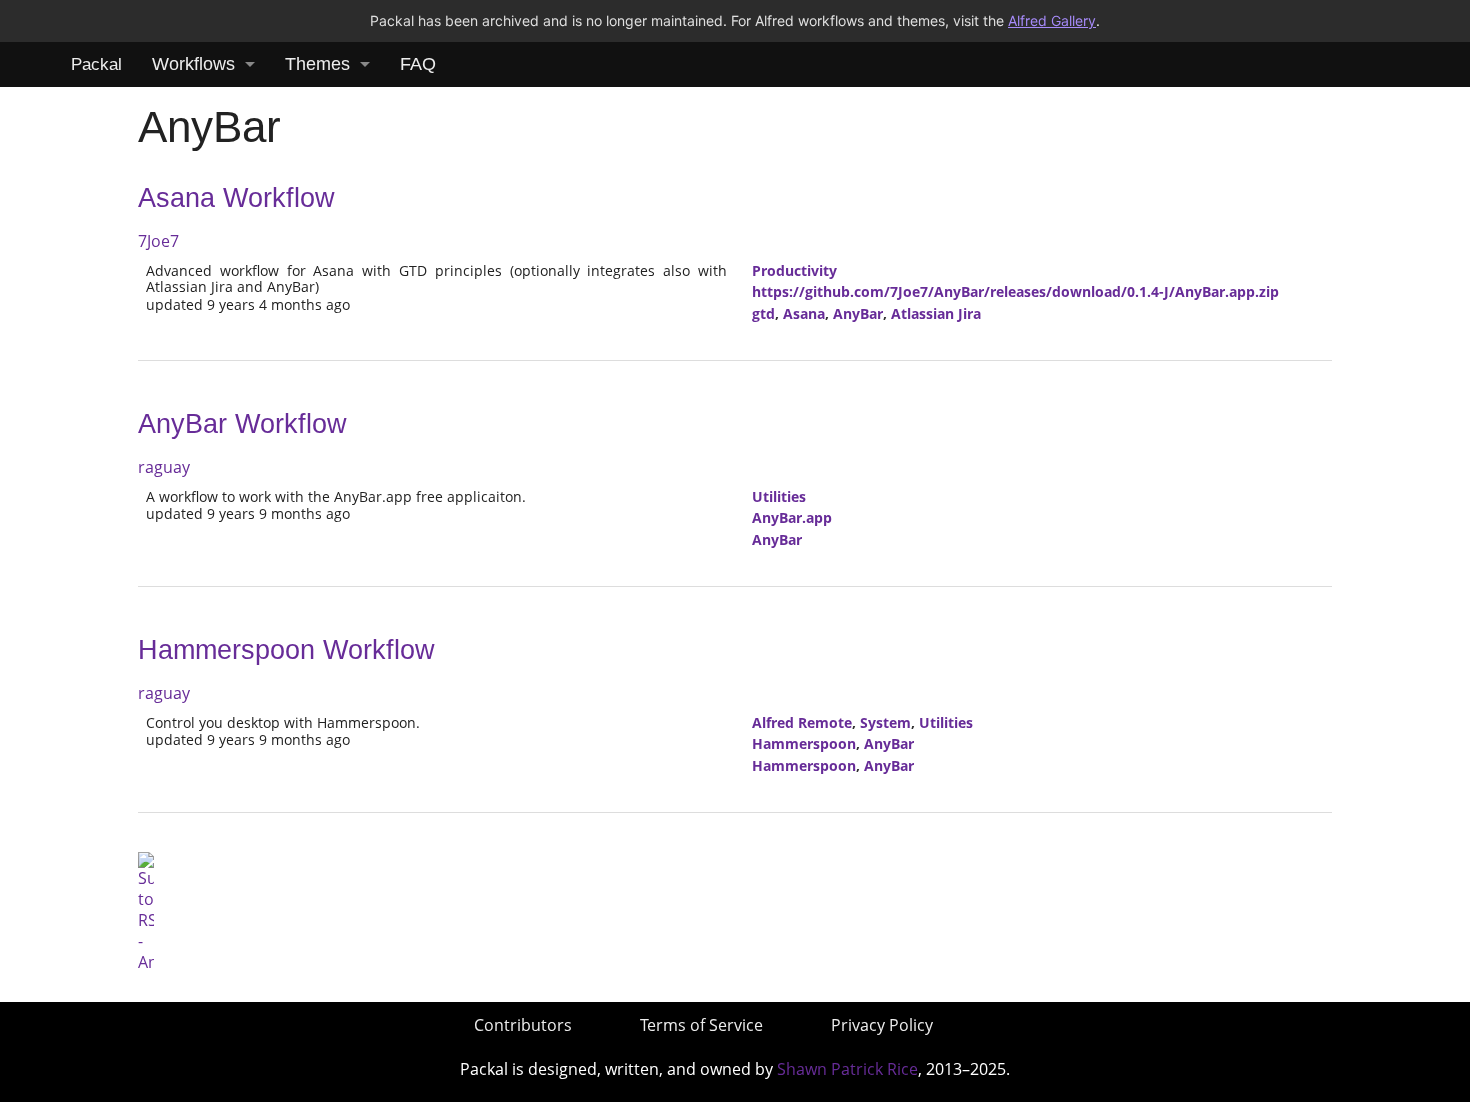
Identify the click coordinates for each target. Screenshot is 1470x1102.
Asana (804, 313)
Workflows (193, 64)
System (885, 722)
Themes (317, 64)
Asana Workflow (236, 198)
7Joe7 (158, 241)
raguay (164, 467)
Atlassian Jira (936, 313)
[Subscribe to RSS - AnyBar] (146, 911)
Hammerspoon (804, 743)
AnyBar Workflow (242, 424)
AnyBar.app (792, 517)
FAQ (418, 64)
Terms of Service (701, 1025)
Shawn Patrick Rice (847, 1069)
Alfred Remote (802, 722)
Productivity (794, 270)
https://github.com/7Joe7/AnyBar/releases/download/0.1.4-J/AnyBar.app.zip (1015, 291)
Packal (96, 64)
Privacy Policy (882, 1025)
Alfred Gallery (1052, 20)
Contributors (523, 1025)
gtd (763, 313)
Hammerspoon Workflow (286, 650)
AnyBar (858, 313)
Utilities (779, 496)
